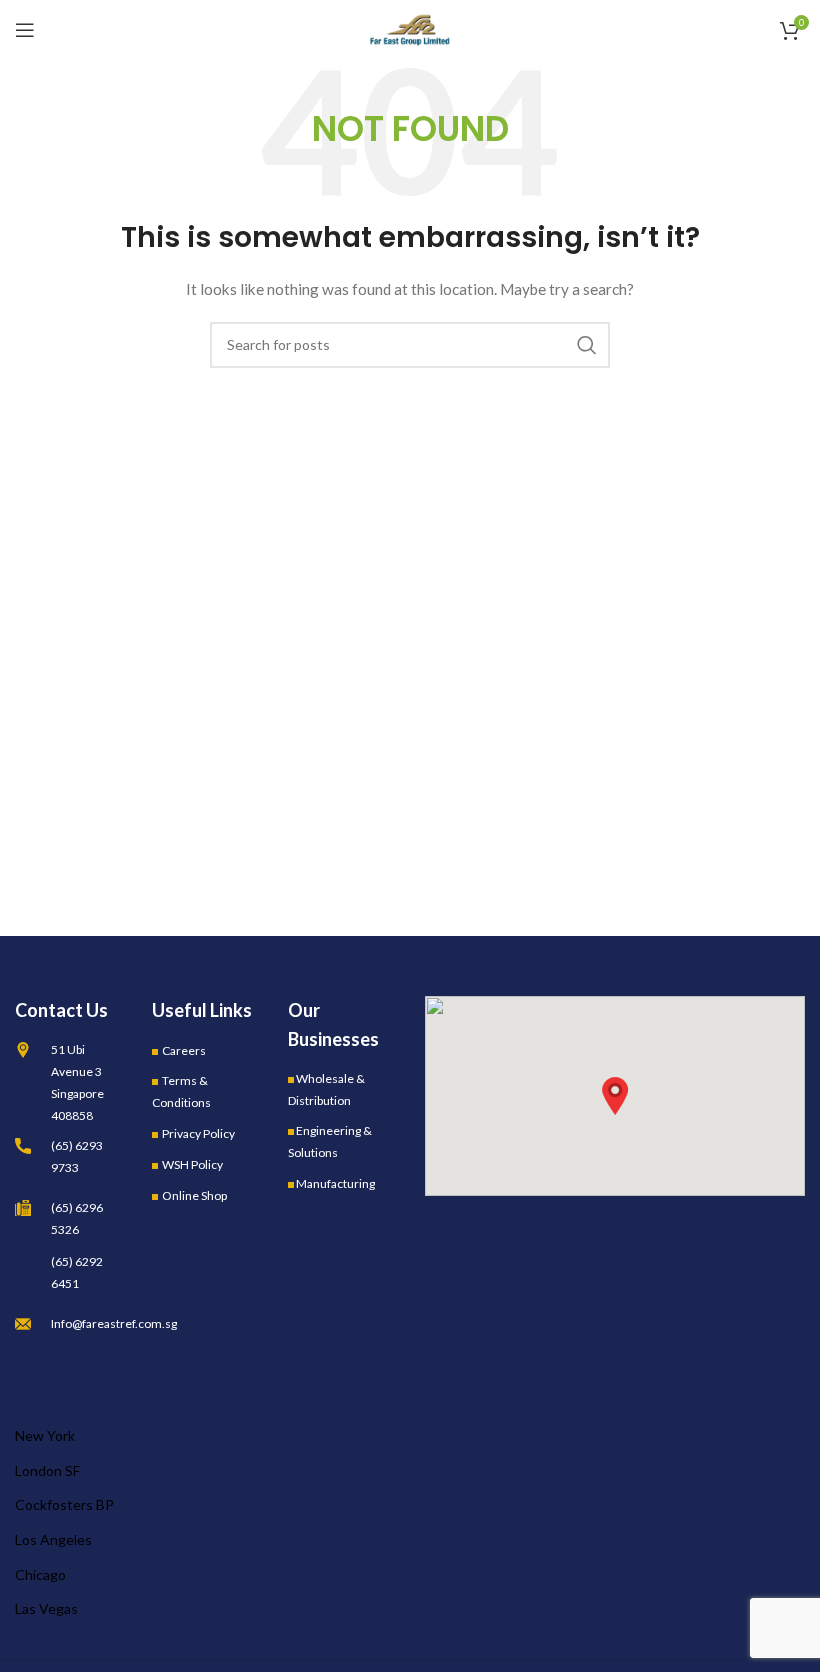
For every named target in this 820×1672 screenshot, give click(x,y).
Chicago (40, 1574)
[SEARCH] (587, 345)
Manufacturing (335, 1183)
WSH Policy (192, 1164)
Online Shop (194, 1195)
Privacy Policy (198, 1133)
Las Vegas (46, 1608)
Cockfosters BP (64, 1504)
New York (45, 1435)
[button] (615, 1096)
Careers (184, 1050)
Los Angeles (53, 1539)
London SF (47, 1470)
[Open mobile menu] (25, 30)
